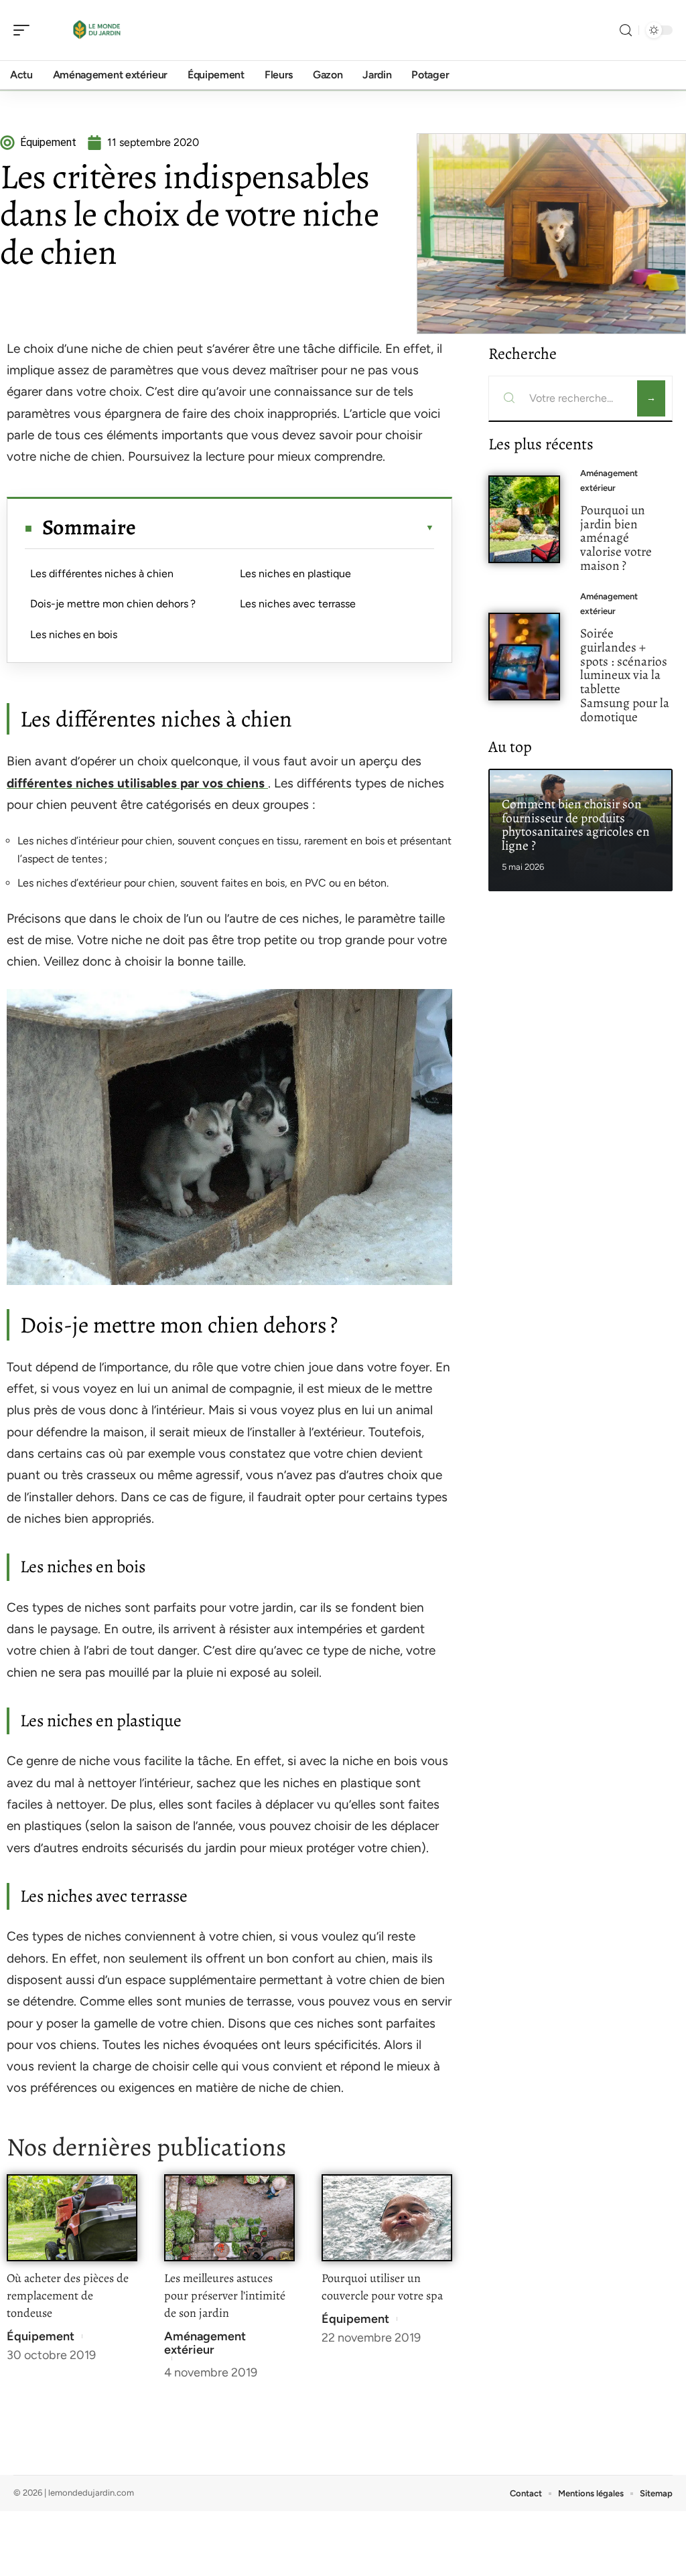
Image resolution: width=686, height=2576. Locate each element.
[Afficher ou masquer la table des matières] (285, 528)
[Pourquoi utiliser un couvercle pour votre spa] (387, 2218)
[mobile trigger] (25, 30)
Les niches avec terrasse (298, 604)
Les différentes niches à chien (102, 574)
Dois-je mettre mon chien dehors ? (113, 604)
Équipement (41, 2336)
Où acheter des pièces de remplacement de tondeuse (68, 2295)
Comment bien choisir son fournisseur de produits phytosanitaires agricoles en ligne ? (576, 825)
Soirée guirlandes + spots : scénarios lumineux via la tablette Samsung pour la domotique (625, 675)
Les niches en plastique (295, 574)
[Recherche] (626, 30)
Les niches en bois (74, 634)
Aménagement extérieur (205, 2343)
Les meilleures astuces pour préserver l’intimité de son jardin (225, 2295)
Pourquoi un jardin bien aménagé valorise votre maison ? (616, 538)
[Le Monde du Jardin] (96, 30)
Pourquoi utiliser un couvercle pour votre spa (382, 2287)
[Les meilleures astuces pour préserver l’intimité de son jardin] (229, 2218)
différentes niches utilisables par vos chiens (137, 783)
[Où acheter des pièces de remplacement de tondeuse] (72, 2218)
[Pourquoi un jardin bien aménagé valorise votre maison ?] (524, 519)
